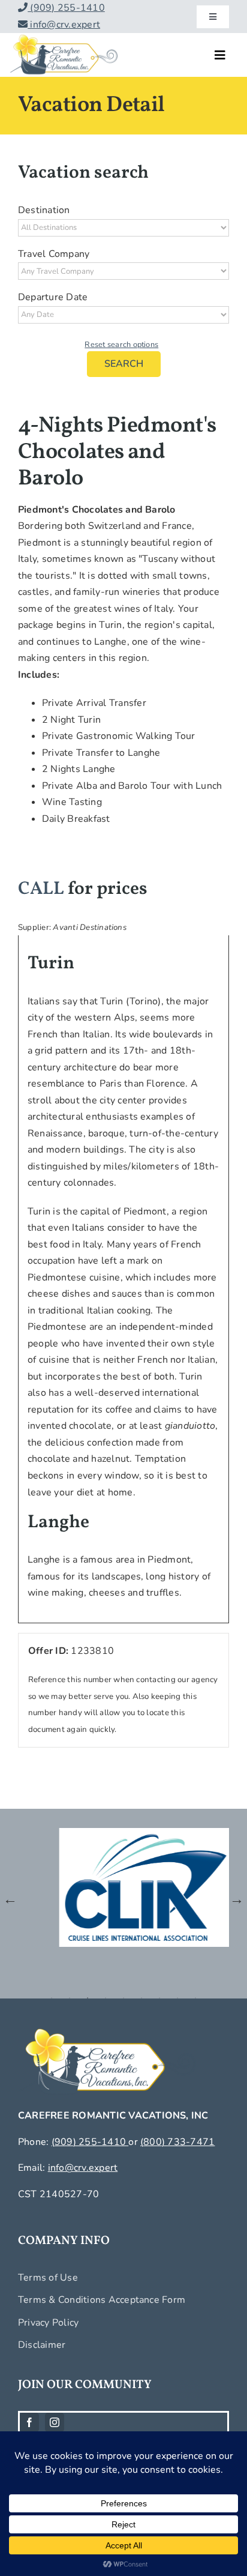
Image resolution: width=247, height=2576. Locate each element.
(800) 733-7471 (177, 2142)
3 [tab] (88, 1998)
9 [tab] (195, 1998)
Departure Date (53, 297)
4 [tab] (106, 1998)
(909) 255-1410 (66, 8)
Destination (44, 210)
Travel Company (54, 254)
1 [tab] (52, 1998)
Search (124, 364)
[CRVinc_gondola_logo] (64, 38)
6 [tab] (141, 1998)
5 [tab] (123, 1998)
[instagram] (55, 2422)
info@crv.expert (64, 25)
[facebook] (29, 2422)
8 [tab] (177, 1998)
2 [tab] (70, 1998)
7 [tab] (159, 1998)
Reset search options (121, 345)
